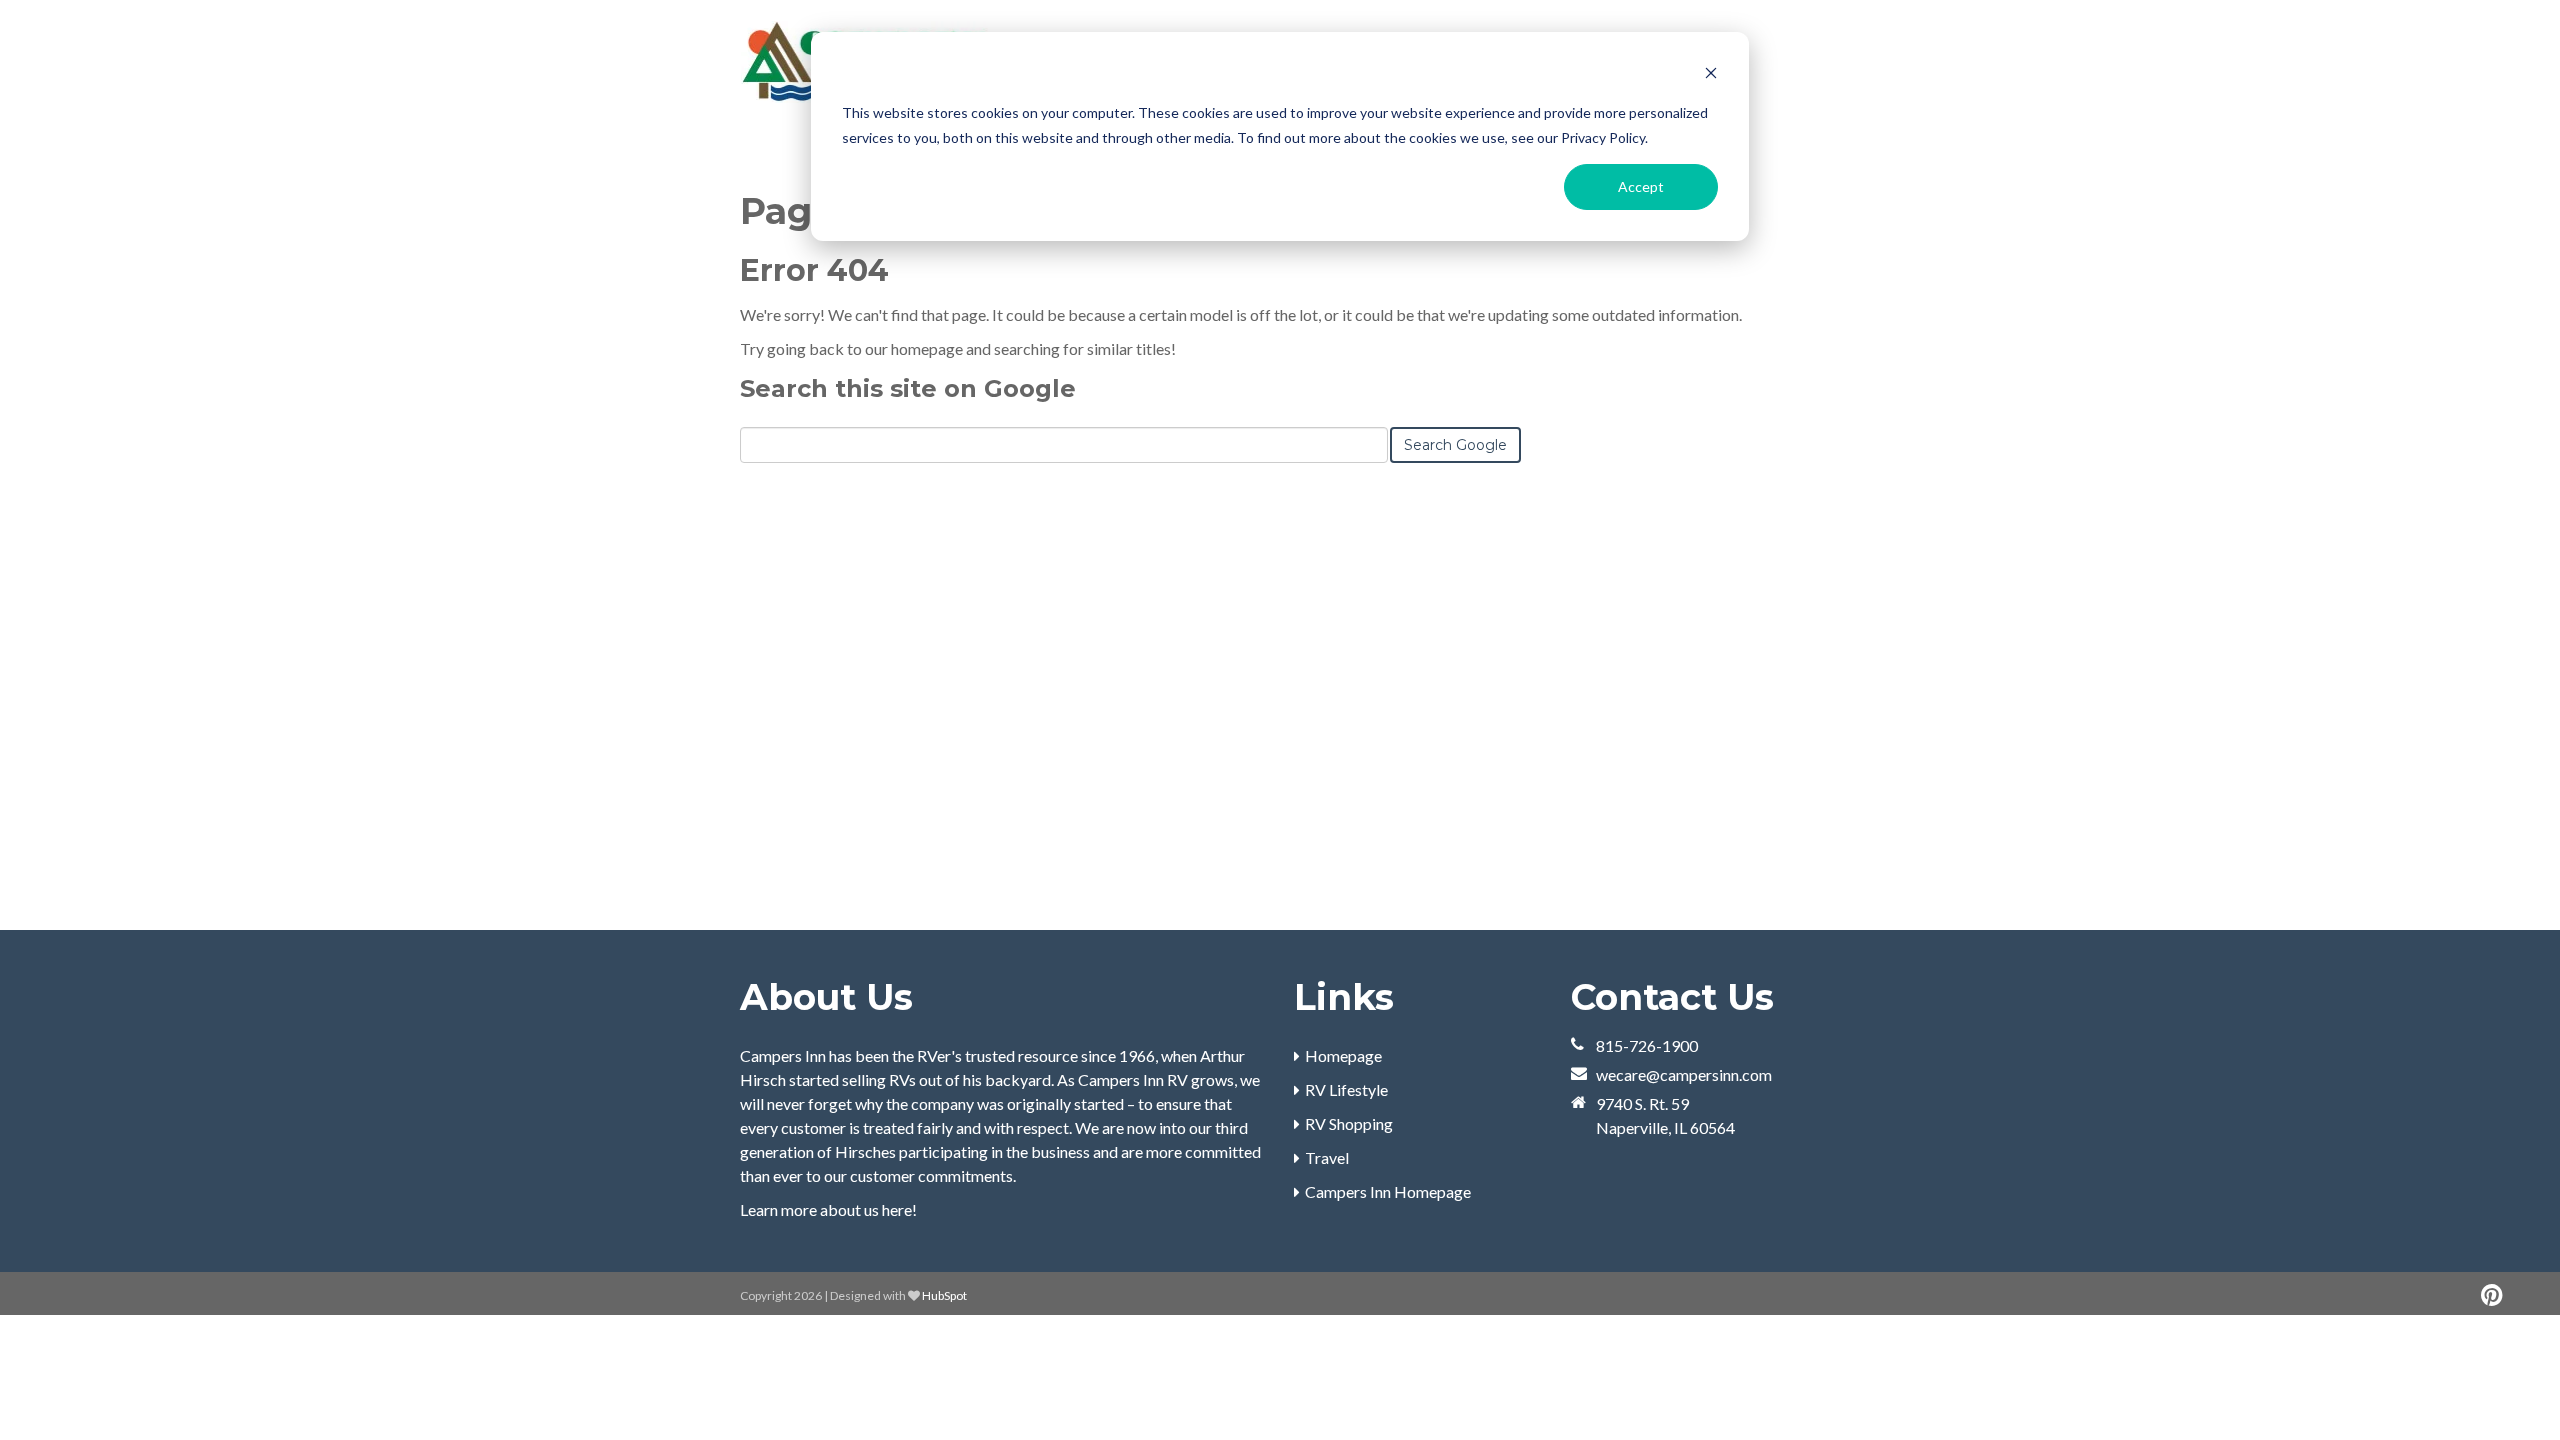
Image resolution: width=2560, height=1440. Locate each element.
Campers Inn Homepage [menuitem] (1388, 1191)
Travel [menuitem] (1327, 1157)
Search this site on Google (908, 388)
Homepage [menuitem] (1343, 1055)
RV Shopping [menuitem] (1349, 1123)
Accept (1641, 186)
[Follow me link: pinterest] (2491, 1295)
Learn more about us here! (828, 1209)
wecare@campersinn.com (1684, 1074)
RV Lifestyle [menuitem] (1346, 1089)
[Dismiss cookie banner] (1711, 75)
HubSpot (944, 1295)
